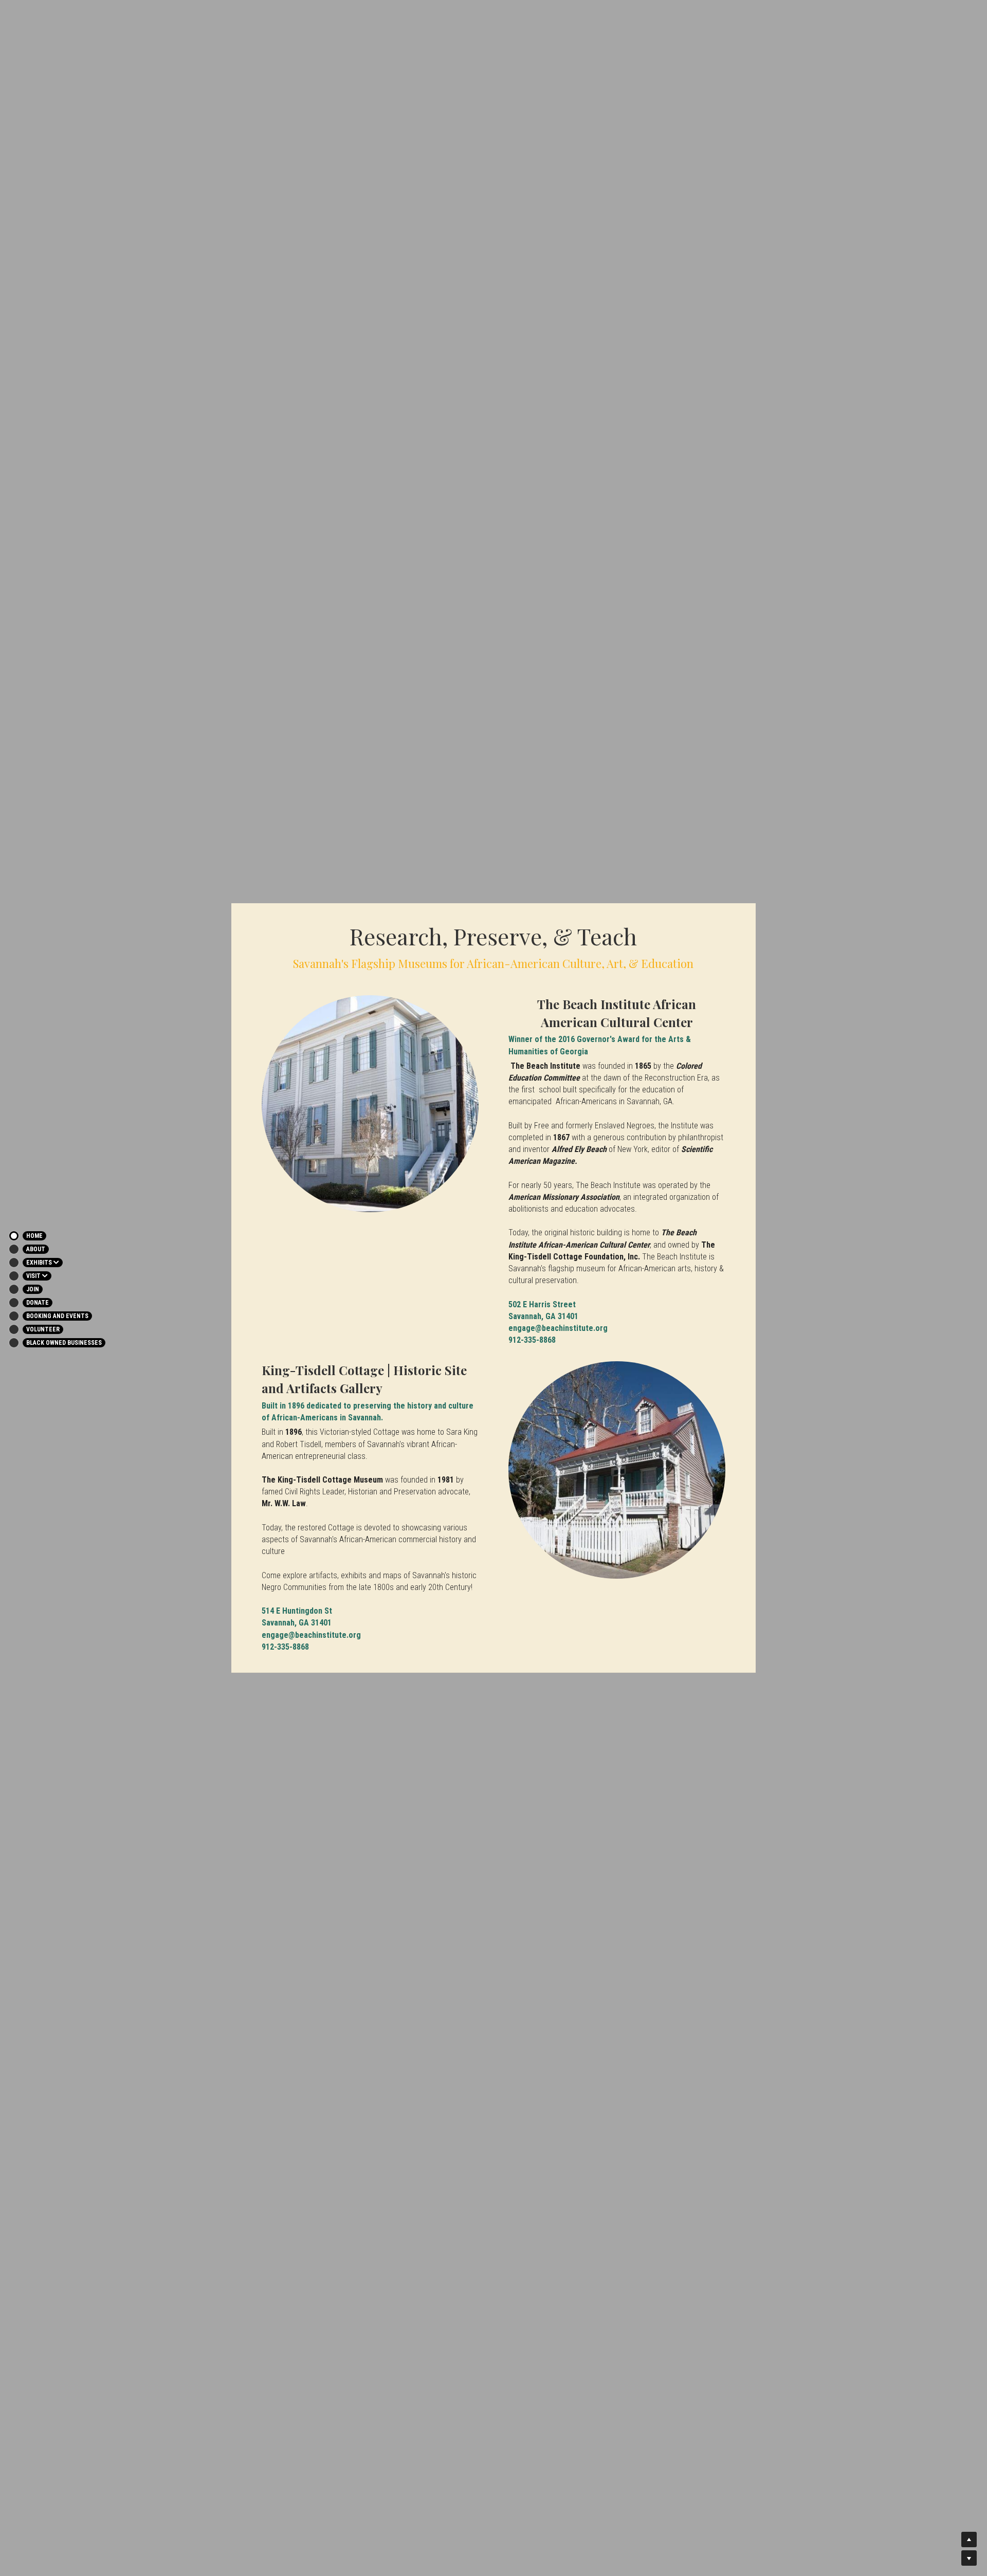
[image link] (370, 1104)
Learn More (54, 2510)
